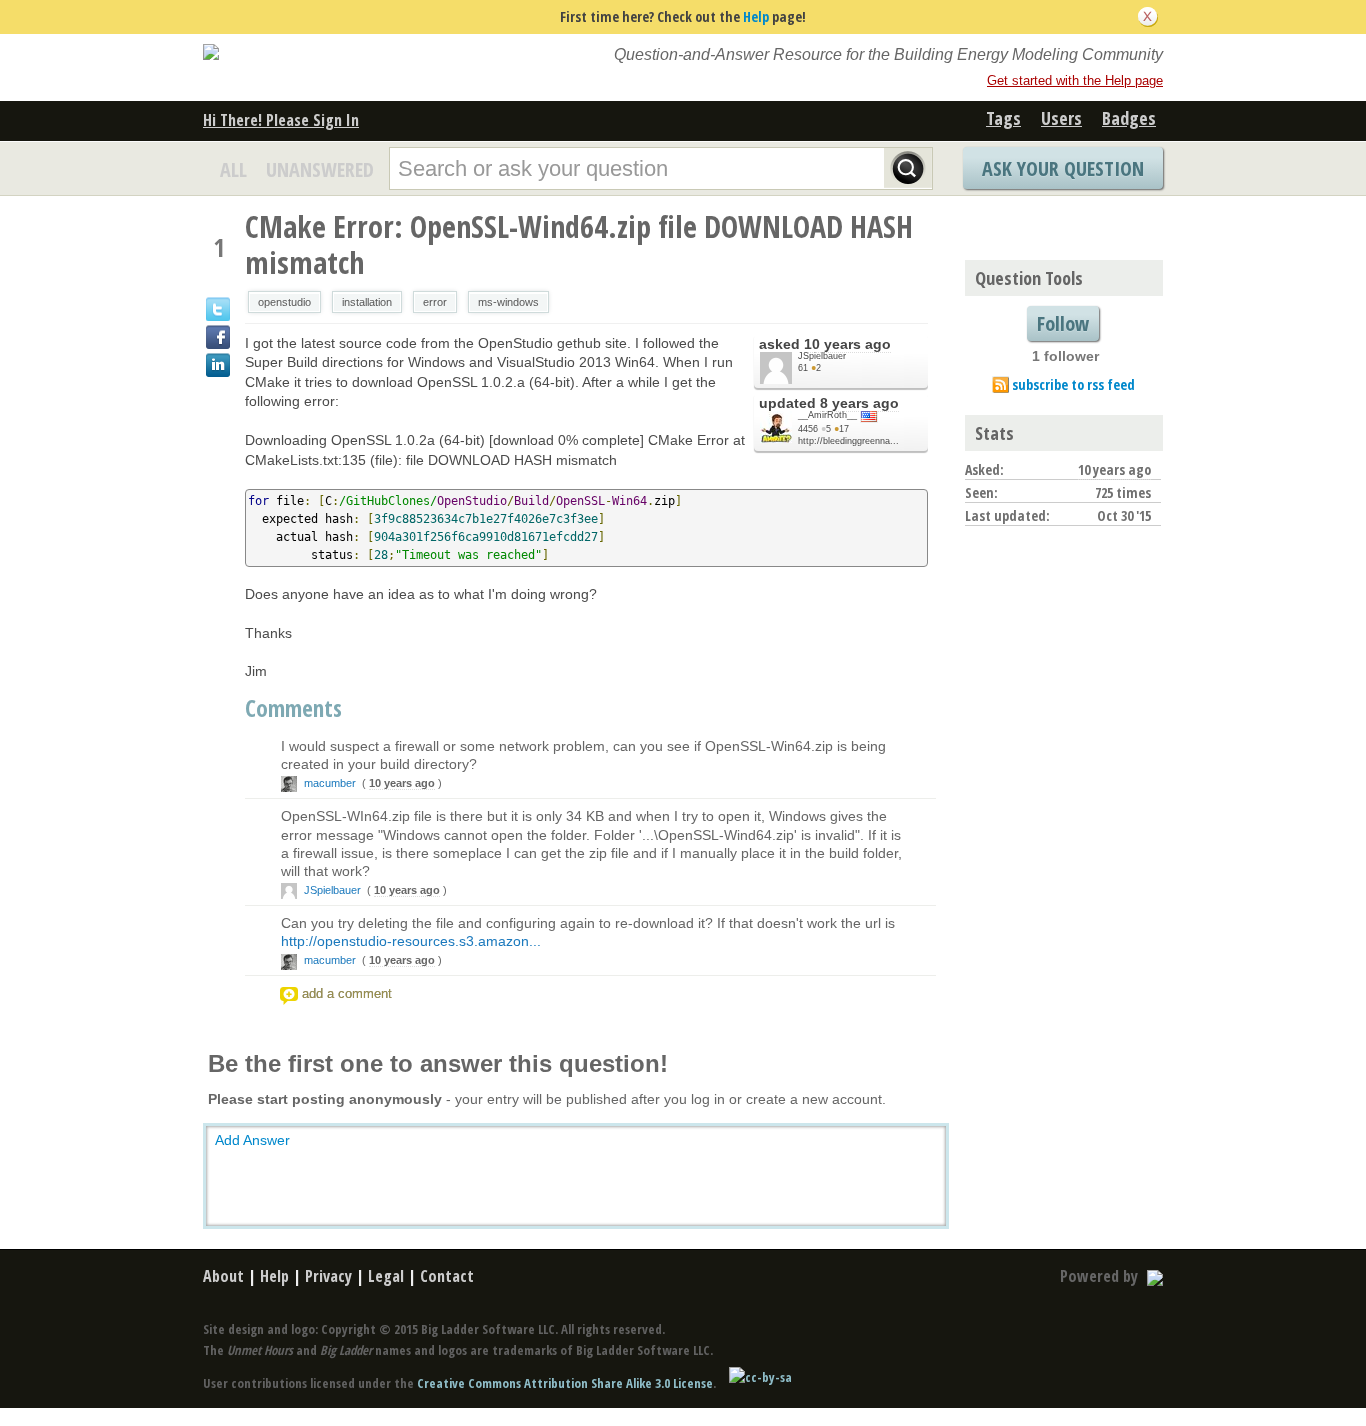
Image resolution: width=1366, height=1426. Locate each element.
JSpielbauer (822, 356)
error (435, 302)
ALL (233, 169)
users (1061, 118)
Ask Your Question (1063, 168)
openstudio (284, 302)
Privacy (328, 1276)
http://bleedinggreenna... (848, 441)
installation (367, 302)
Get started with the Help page (1075, 80)
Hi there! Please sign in (281, 120)
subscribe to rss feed (1073, 384)
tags (1003, 118)
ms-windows (508, 302)
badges (1129, 118)
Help (756, 16)
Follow (1063, 323)
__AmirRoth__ (827, 415)
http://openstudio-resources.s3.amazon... (411, 941)
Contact (447, 1276)
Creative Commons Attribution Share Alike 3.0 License (565, 1383)
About (223, 1276)
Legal (386, 1276)
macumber (330, 783)
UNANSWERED (320, 169)
